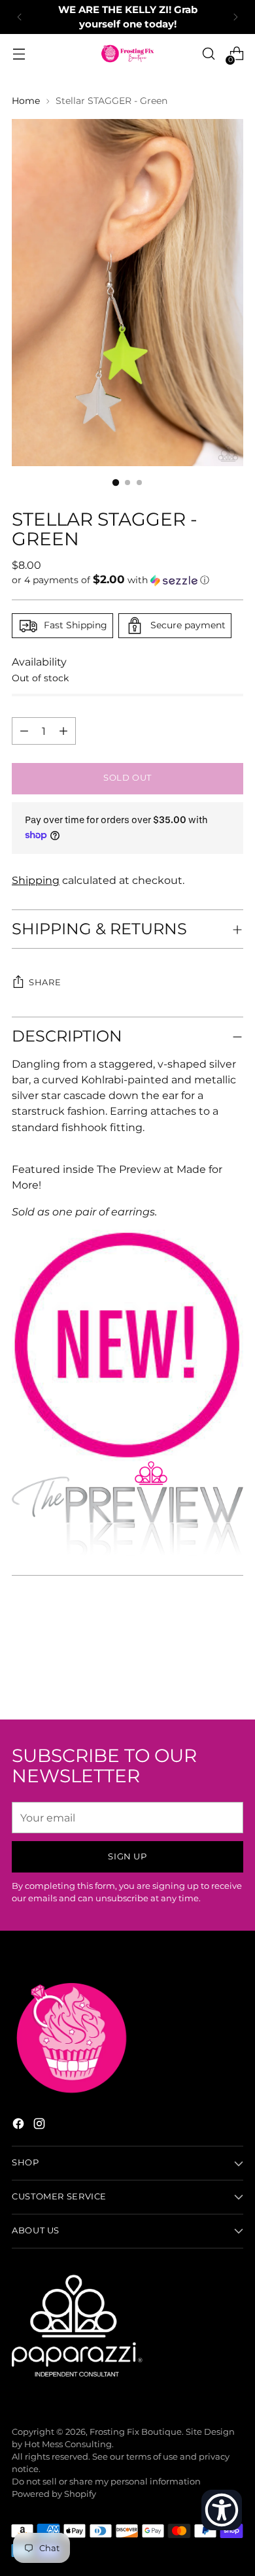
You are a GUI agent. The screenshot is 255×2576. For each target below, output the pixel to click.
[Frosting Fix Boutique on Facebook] (20, 2126)
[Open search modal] (208, 54)
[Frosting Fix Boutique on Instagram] (41, 2126)
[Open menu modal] (19, 54)
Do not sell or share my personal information (106, 2482)
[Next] (235, 17)
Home (26, 101)
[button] (127, 580)
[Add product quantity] (24, 731)
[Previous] (20, 17)
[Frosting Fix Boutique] (127, 54)
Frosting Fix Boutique (136, 2432)
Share (45, 982)
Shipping (36, 880)
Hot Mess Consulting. (69, 2444)
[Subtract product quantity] (63, 731)
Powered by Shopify (54, 2494)
